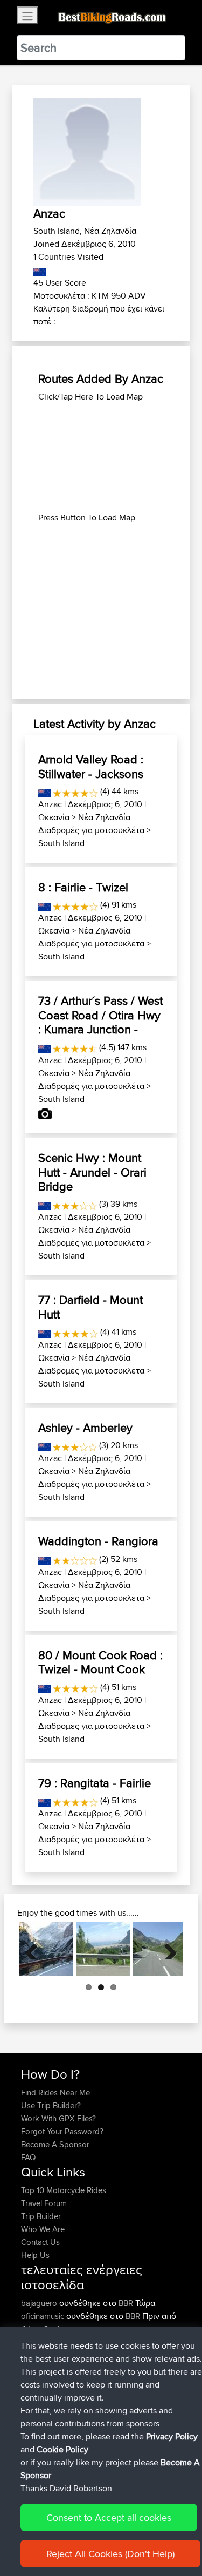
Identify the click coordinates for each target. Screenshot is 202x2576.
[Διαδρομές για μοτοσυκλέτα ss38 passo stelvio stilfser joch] (46, 1949)
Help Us (35, 2255)
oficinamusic (44, 2316)
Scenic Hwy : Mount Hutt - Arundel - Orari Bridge (92, 1172)
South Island (61, 843)
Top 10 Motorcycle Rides (64, 2190)
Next (166, 1949)
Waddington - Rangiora (98, 1541)
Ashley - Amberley (85, 1428)
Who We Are (43, 2229)
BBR (126, 2303)
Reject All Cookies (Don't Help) (110, 2554)
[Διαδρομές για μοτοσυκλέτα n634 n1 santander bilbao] (103, 1949)
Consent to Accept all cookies (109, 2517)
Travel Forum (44, 2203)
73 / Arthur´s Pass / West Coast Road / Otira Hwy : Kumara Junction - (100, 1015)
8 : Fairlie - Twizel (83, 887)
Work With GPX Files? (58, 2118)
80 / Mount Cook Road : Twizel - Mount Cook (100, 1662)
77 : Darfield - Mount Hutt (90, 1307)
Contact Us (40, 2242)
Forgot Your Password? (62, 2131)
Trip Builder (41, 2216)
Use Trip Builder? (51, 2105)
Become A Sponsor (55, 2144)
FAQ (28, 2157)
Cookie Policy (62, 2449)
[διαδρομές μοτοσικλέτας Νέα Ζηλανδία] (40, 270)
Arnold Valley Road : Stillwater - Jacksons (91, 766)
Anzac (50, 804)
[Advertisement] (101, 457)
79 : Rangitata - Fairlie (95, 1783)
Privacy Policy (172, 2436)
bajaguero (40, 2303)
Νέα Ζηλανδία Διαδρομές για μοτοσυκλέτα (91, 824)
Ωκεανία (54, 817)
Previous (36, 1949)
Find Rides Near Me (55, 2092)
